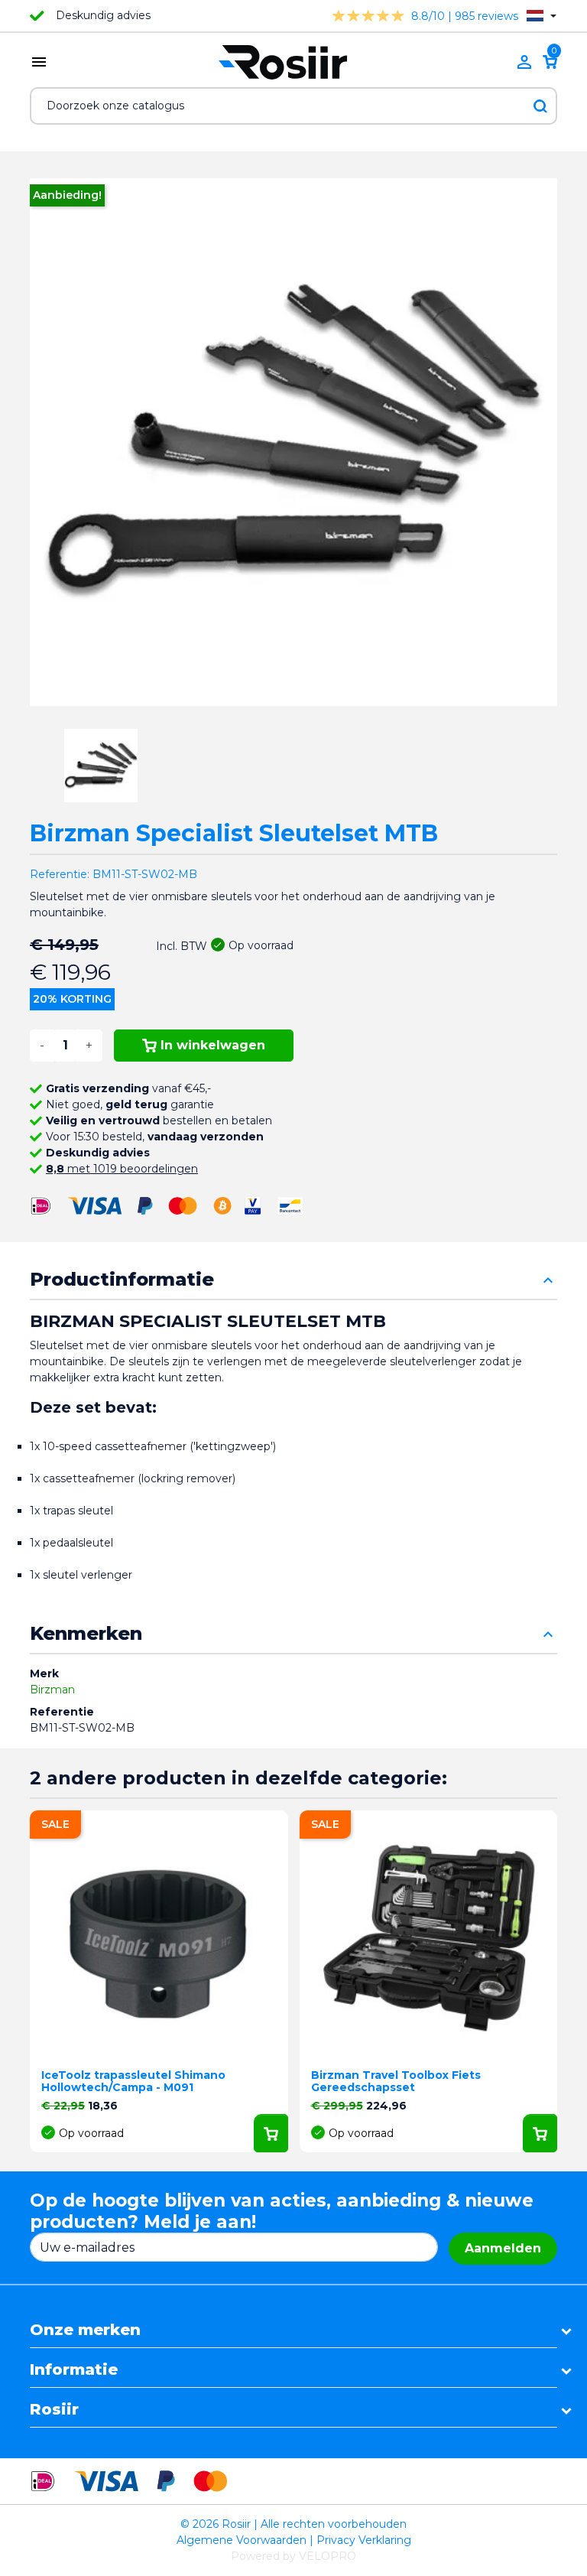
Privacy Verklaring (364, 2540)
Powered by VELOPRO (293, 2556)
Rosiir (54, 2409)
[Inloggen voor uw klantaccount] (524, 62)
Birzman (52, 1690)
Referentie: (60, 874)
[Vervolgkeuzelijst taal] (542, 16)
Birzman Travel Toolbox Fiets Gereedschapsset (396, 2082)
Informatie (74, 2369)
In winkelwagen (213, 1045)
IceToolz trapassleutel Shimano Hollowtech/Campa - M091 (133, 2082)
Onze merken (85, 2330)
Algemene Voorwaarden (242, 2540)
